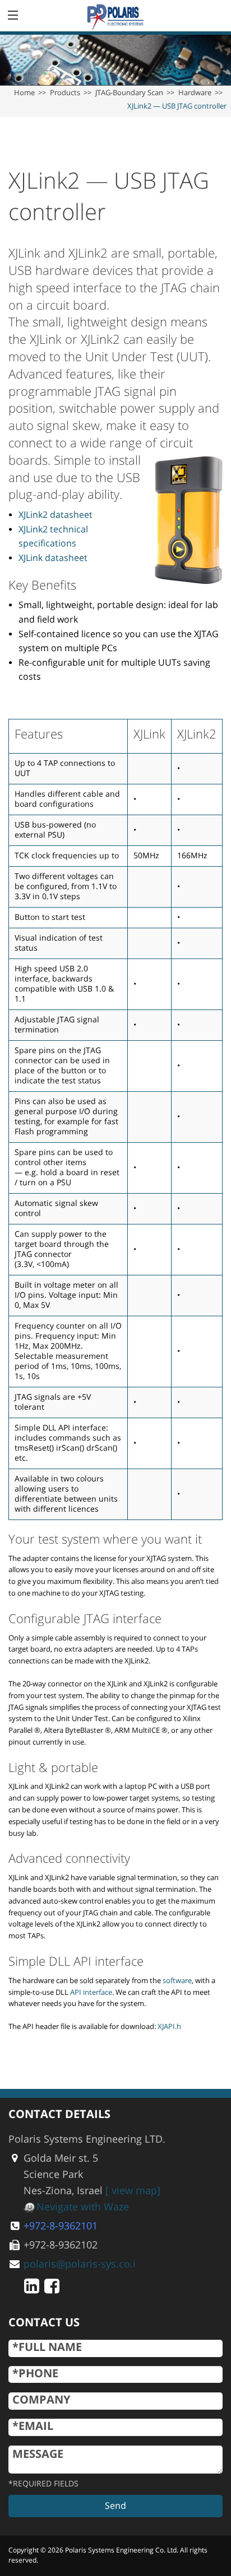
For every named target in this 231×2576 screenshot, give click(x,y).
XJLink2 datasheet (56, 515)
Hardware (195, 93)
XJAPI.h (169, 2027)
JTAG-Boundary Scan (129, 93)
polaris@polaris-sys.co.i (80, 2264)
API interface (91, 1993)
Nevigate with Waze (83, 2207)
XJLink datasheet (53, 558)
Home (24, 93)
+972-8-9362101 (61, 2226)
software (177, 1981)
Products (65, 93)
